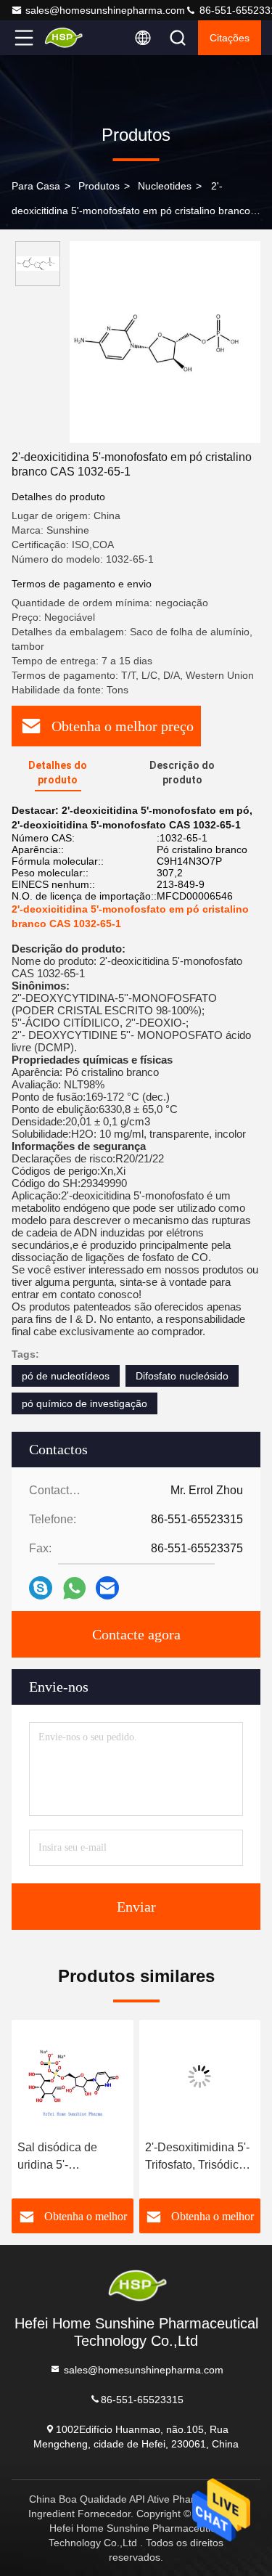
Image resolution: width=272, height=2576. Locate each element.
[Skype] (41, 1588)
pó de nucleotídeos (66, 1376)
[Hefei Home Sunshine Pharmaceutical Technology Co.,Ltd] (72, 38)
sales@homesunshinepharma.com (105, 10)
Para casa (36, 186)
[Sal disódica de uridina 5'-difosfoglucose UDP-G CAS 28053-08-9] (73, 2076)
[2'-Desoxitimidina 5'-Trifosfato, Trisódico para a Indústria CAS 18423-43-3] (200, 2076)
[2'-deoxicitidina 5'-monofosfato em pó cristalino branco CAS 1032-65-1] (165, 342)
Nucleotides (165, 186)
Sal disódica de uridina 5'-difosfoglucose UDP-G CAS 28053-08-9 (71, 2157)
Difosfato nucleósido (182, 1376)
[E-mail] (107, 1588)
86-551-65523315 (142, 2399)
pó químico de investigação (85, 1403)
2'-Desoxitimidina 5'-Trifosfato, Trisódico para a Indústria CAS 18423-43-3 (199, 2157)
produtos (99, 186)
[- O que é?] (74, 1588)
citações (230, 38)
